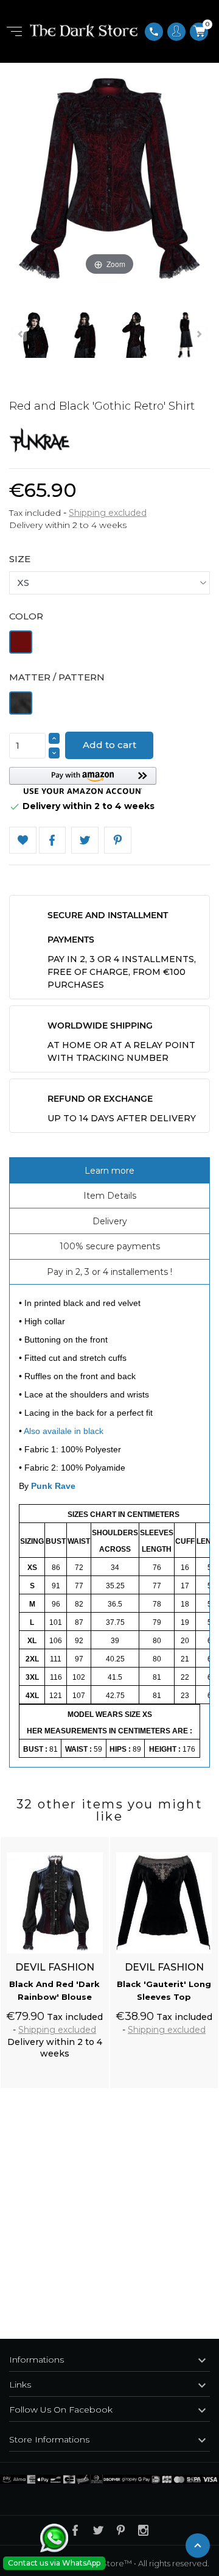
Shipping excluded (108, 513)
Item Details (110, 1196)
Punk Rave (53, 1486)
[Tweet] (85, 840)
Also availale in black (64, 1431)
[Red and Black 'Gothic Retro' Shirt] (34, 337)
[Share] (53, 840)
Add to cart (109, 745)
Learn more (109, 1171)
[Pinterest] (118, 840)
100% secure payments (110, 1246)
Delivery (110, 1221)
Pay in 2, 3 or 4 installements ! (109, 1272)
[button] (83, 781)
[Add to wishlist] (88, 1839)
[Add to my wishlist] (23, 840)
